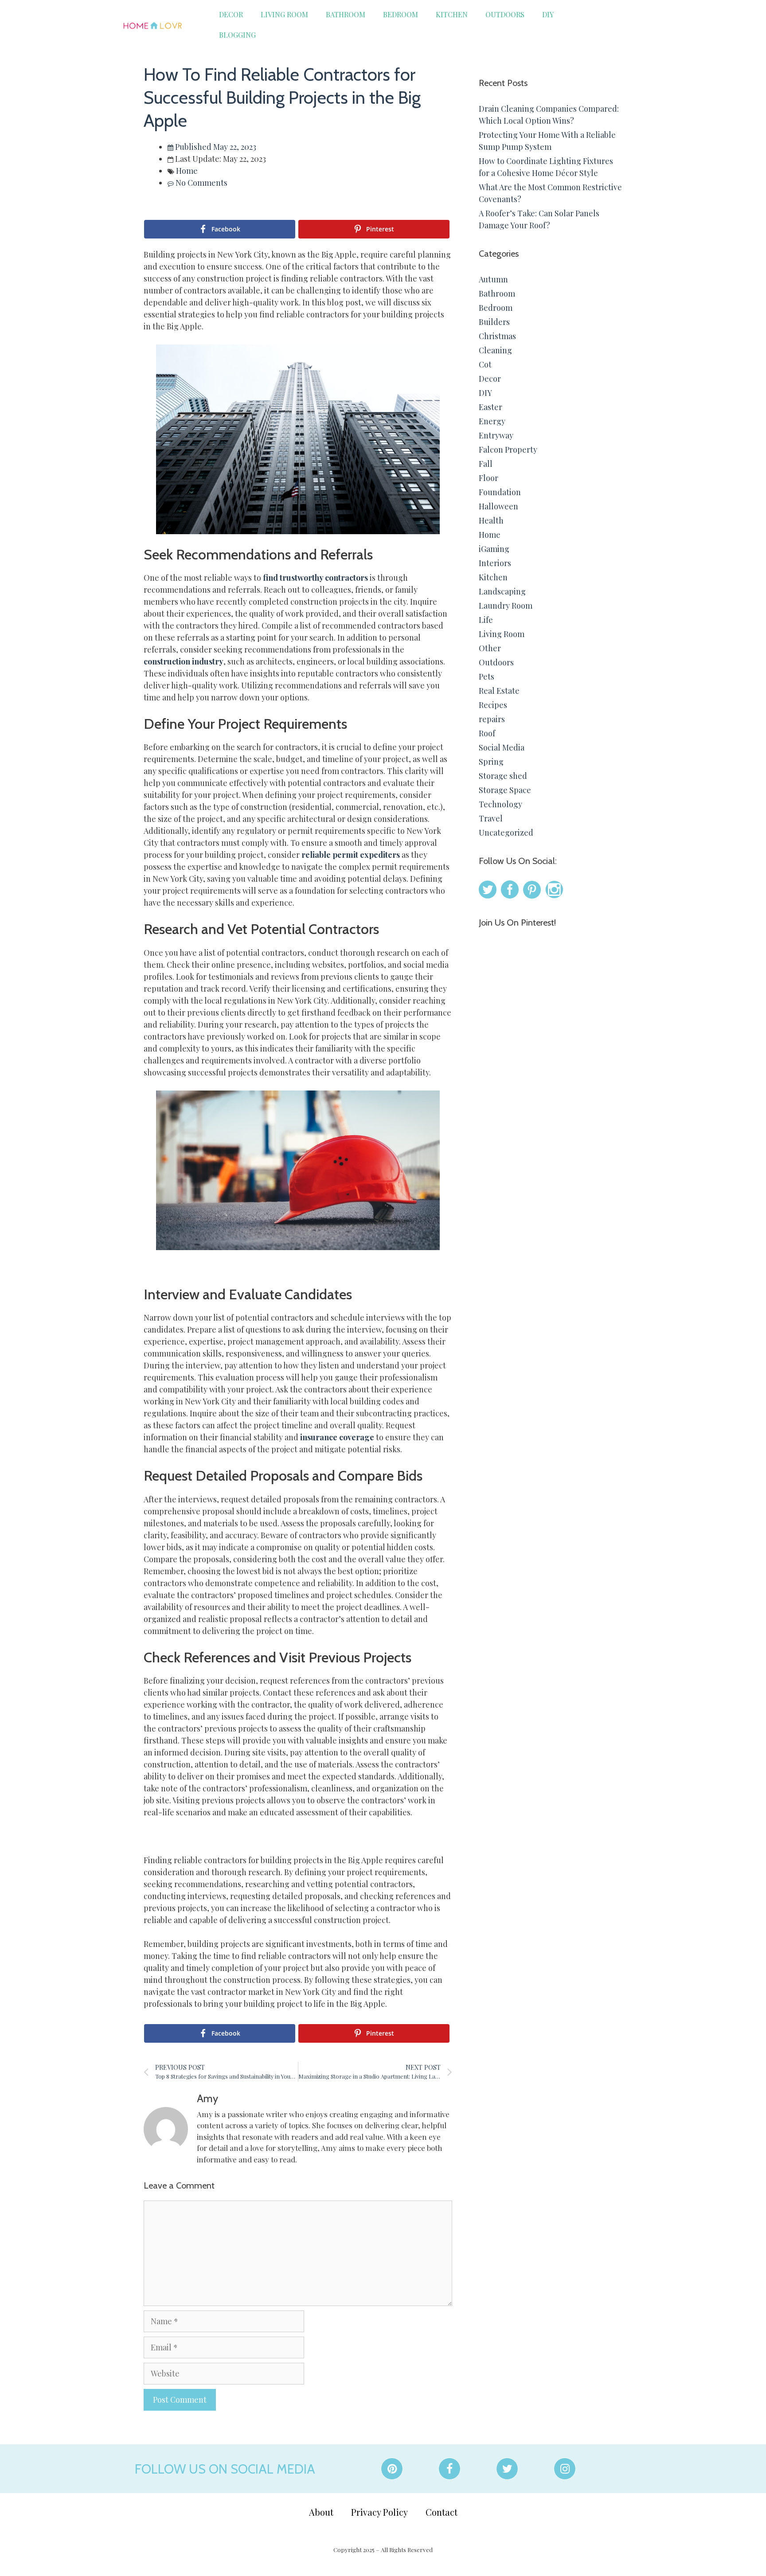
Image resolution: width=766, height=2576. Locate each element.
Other (490, 648)
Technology (500, 804)
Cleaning (495, 350)
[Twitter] (507, 2469)
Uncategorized (506, 833)
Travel (491, 818)
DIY (548, 14)
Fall (486, 464)
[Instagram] (565, 2469)
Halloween (498, 506)
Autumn (493, 279)
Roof (487, 733)
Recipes (493, 705)
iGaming (494, 549)
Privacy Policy (379, 2512)
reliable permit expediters (351, 855)
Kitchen (452, 14)
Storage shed (503, 776)
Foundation (500, 492)
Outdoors (505, 14)
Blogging (237, 35)
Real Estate (499, 691)
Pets (487, 676)
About (321, 2512)
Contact (442, 2512)
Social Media (502, 747)
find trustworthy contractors (315, 578)
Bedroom (401, 14)
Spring (491, 762)
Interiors (495, 563)
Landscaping (502, 591)
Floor (489, 478)
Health (491, 520)
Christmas (497, 336)
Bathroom (346, 14)
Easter (490, 407)
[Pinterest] (392, 2469)
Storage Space (505, 790)
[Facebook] (449, 2469)
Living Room (284, 14)
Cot (485, 364)
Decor (231, 14)
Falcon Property (508, 450)
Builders (494, 322)
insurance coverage (337, 1437)
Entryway (496, 435)
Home (187, 171)
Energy (492, 421)
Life (486, 620)
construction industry (184, 661)
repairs (492, 719)
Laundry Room (506, 606)
